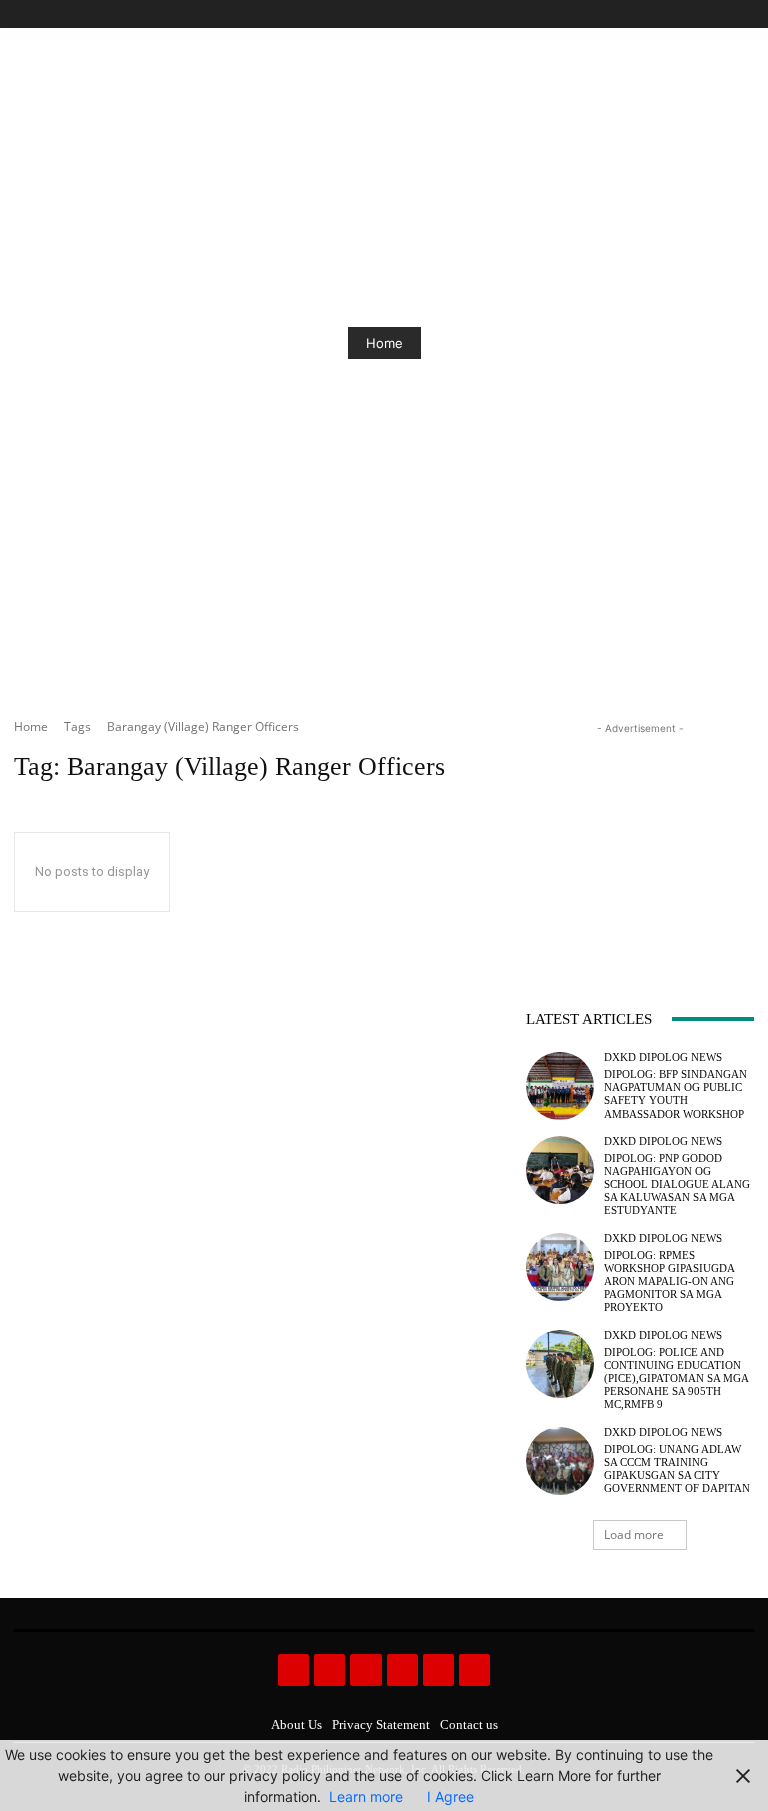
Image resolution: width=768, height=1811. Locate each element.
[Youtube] (742, 14)
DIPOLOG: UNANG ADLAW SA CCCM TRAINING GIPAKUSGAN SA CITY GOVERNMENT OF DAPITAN (677, 1469)
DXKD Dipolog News (663, 1057)
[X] (719, 14)
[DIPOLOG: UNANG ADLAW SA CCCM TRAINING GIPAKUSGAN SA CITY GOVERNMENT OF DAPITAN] (560, 1461)
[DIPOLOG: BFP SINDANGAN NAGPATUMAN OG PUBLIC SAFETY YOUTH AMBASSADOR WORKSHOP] (560, 1086)
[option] (384, 343)
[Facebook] (651, 14)
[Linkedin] (365, 1669)
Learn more (366, 1796)
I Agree (450, 1796)
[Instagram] (674, 14)
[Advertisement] (640, 839)
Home (384, 343)
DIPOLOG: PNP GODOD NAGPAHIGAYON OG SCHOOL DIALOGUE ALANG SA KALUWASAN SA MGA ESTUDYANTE (677, 1184)
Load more (634, 1534)
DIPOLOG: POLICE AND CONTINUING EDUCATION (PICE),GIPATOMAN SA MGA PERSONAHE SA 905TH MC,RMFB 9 (676, 1378)
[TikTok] (697, 14)
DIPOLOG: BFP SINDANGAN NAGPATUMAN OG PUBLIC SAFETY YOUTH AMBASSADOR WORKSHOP (675, 1094)
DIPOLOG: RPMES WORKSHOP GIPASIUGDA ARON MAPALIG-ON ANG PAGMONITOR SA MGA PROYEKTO (669, 1281)
